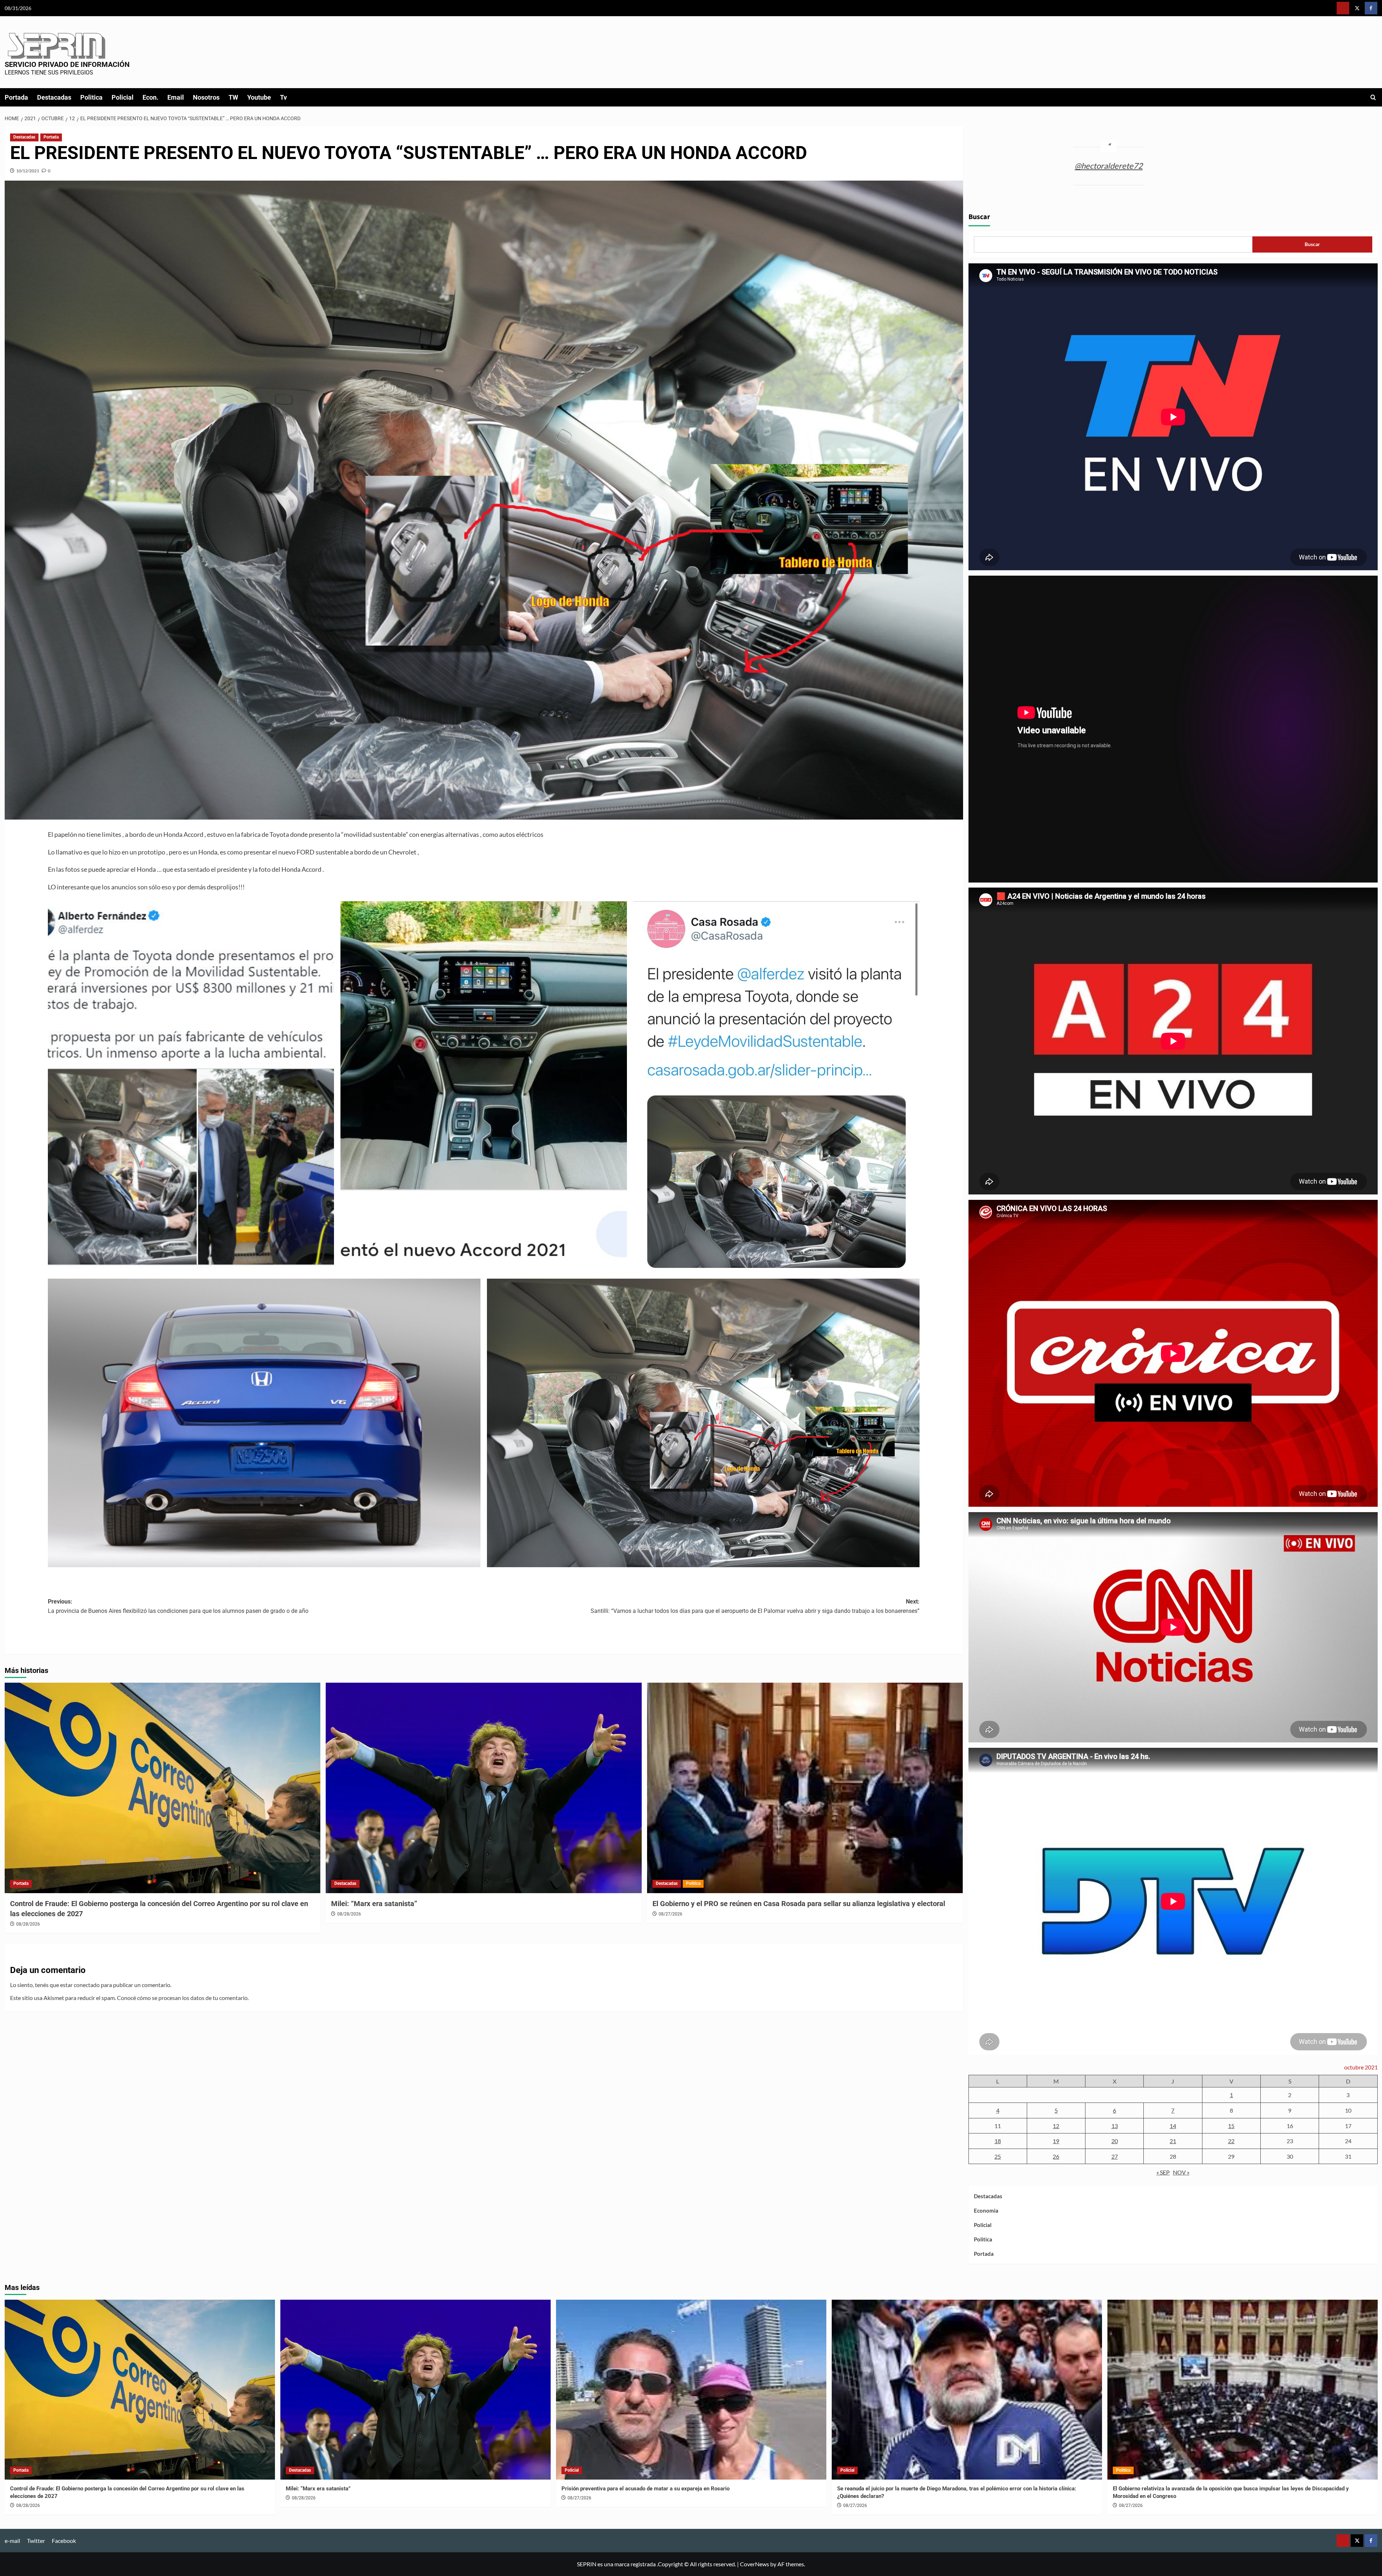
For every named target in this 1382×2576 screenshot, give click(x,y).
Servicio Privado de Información (67, 64)
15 (1231, 2126)
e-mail (12, 2541)
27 (1115, 2156)
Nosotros (206, 97)
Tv (283, 97)
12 (1056, 2126)
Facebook (64, 2541)
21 (1173, 2141)
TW (233, 97)
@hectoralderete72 (1109, 166)
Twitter (36, 2541)
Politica (91, 97)
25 (998, 2156)
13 (1115, 2126)
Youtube (259, 97)
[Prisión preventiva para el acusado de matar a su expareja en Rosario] (691, 2390)
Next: (755, 1606)
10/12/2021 (28, 171)
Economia (986, 2210)
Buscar (979, 217)
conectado (87, 1985)
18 (998, 2141)
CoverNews (755, 2564)
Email (176, 97)
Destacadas (54, 97)
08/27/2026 (670, 1914)
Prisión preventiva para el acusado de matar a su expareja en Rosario (645, 2489)
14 (1173, 2126)
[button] (1373, 97)
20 (1115, 2141)
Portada (16, 97)
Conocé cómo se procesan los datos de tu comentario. (183, 1998)
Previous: (178, 1606)
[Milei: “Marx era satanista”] (484, 1788)
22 (1231, 2141)
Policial (123, 97)
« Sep (1163, 2172)
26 (1056, 2156)
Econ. (150, 97)
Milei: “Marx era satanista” (374, 1904)
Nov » (1181, 2172)
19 (1056, 2141)
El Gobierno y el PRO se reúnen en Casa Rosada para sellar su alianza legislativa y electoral (799, 1904)
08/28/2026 (28, 1924)
